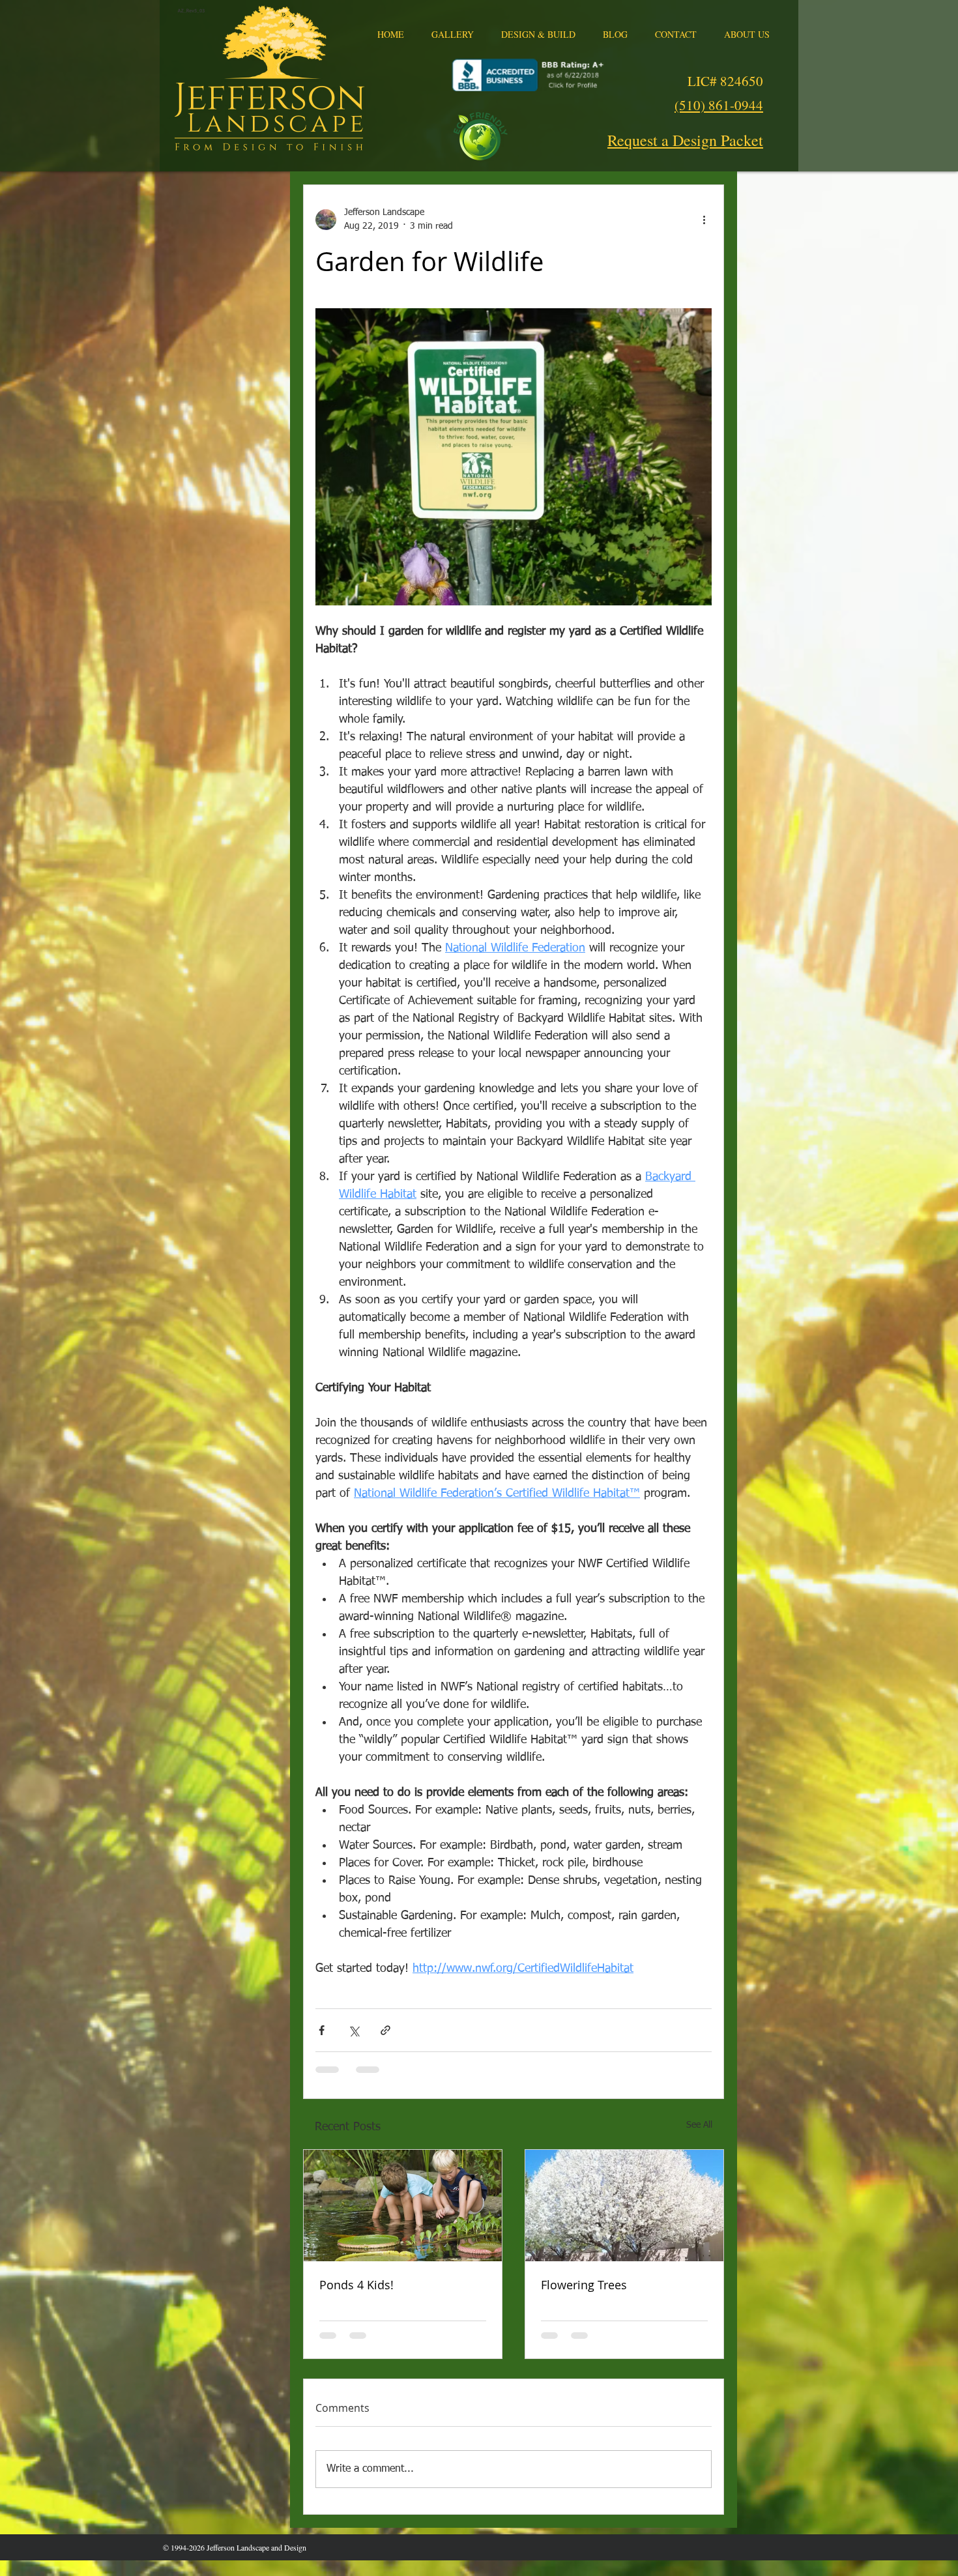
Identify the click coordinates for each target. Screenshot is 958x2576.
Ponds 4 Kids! (356, 2285)
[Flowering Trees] (624, 2206)
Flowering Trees (584, 2285)
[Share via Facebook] (322, 2030)
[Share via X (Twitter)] (354, 2030)
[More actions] (704, 220)
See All (699, 2125)
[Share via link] (385, 2030)
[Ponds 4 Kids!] (403, 2206)
